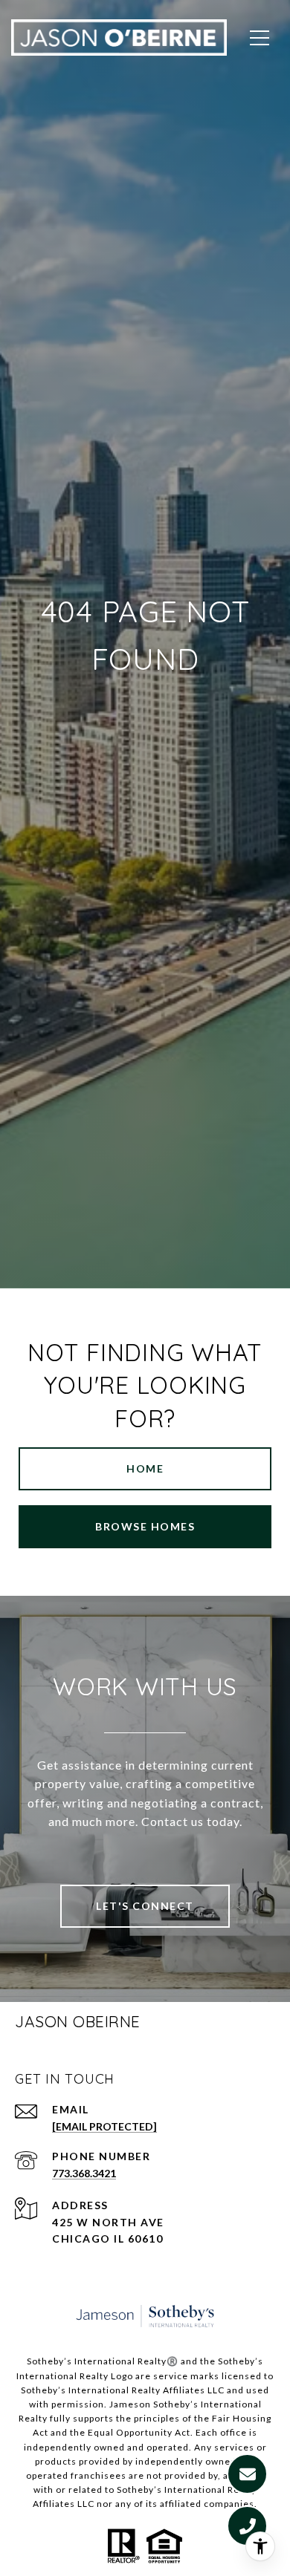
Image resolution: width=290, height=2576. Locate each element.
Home (145, 1468)
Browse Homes (145, 1526)
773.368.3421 (84, 2173)
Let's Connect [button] (145, 1906)
